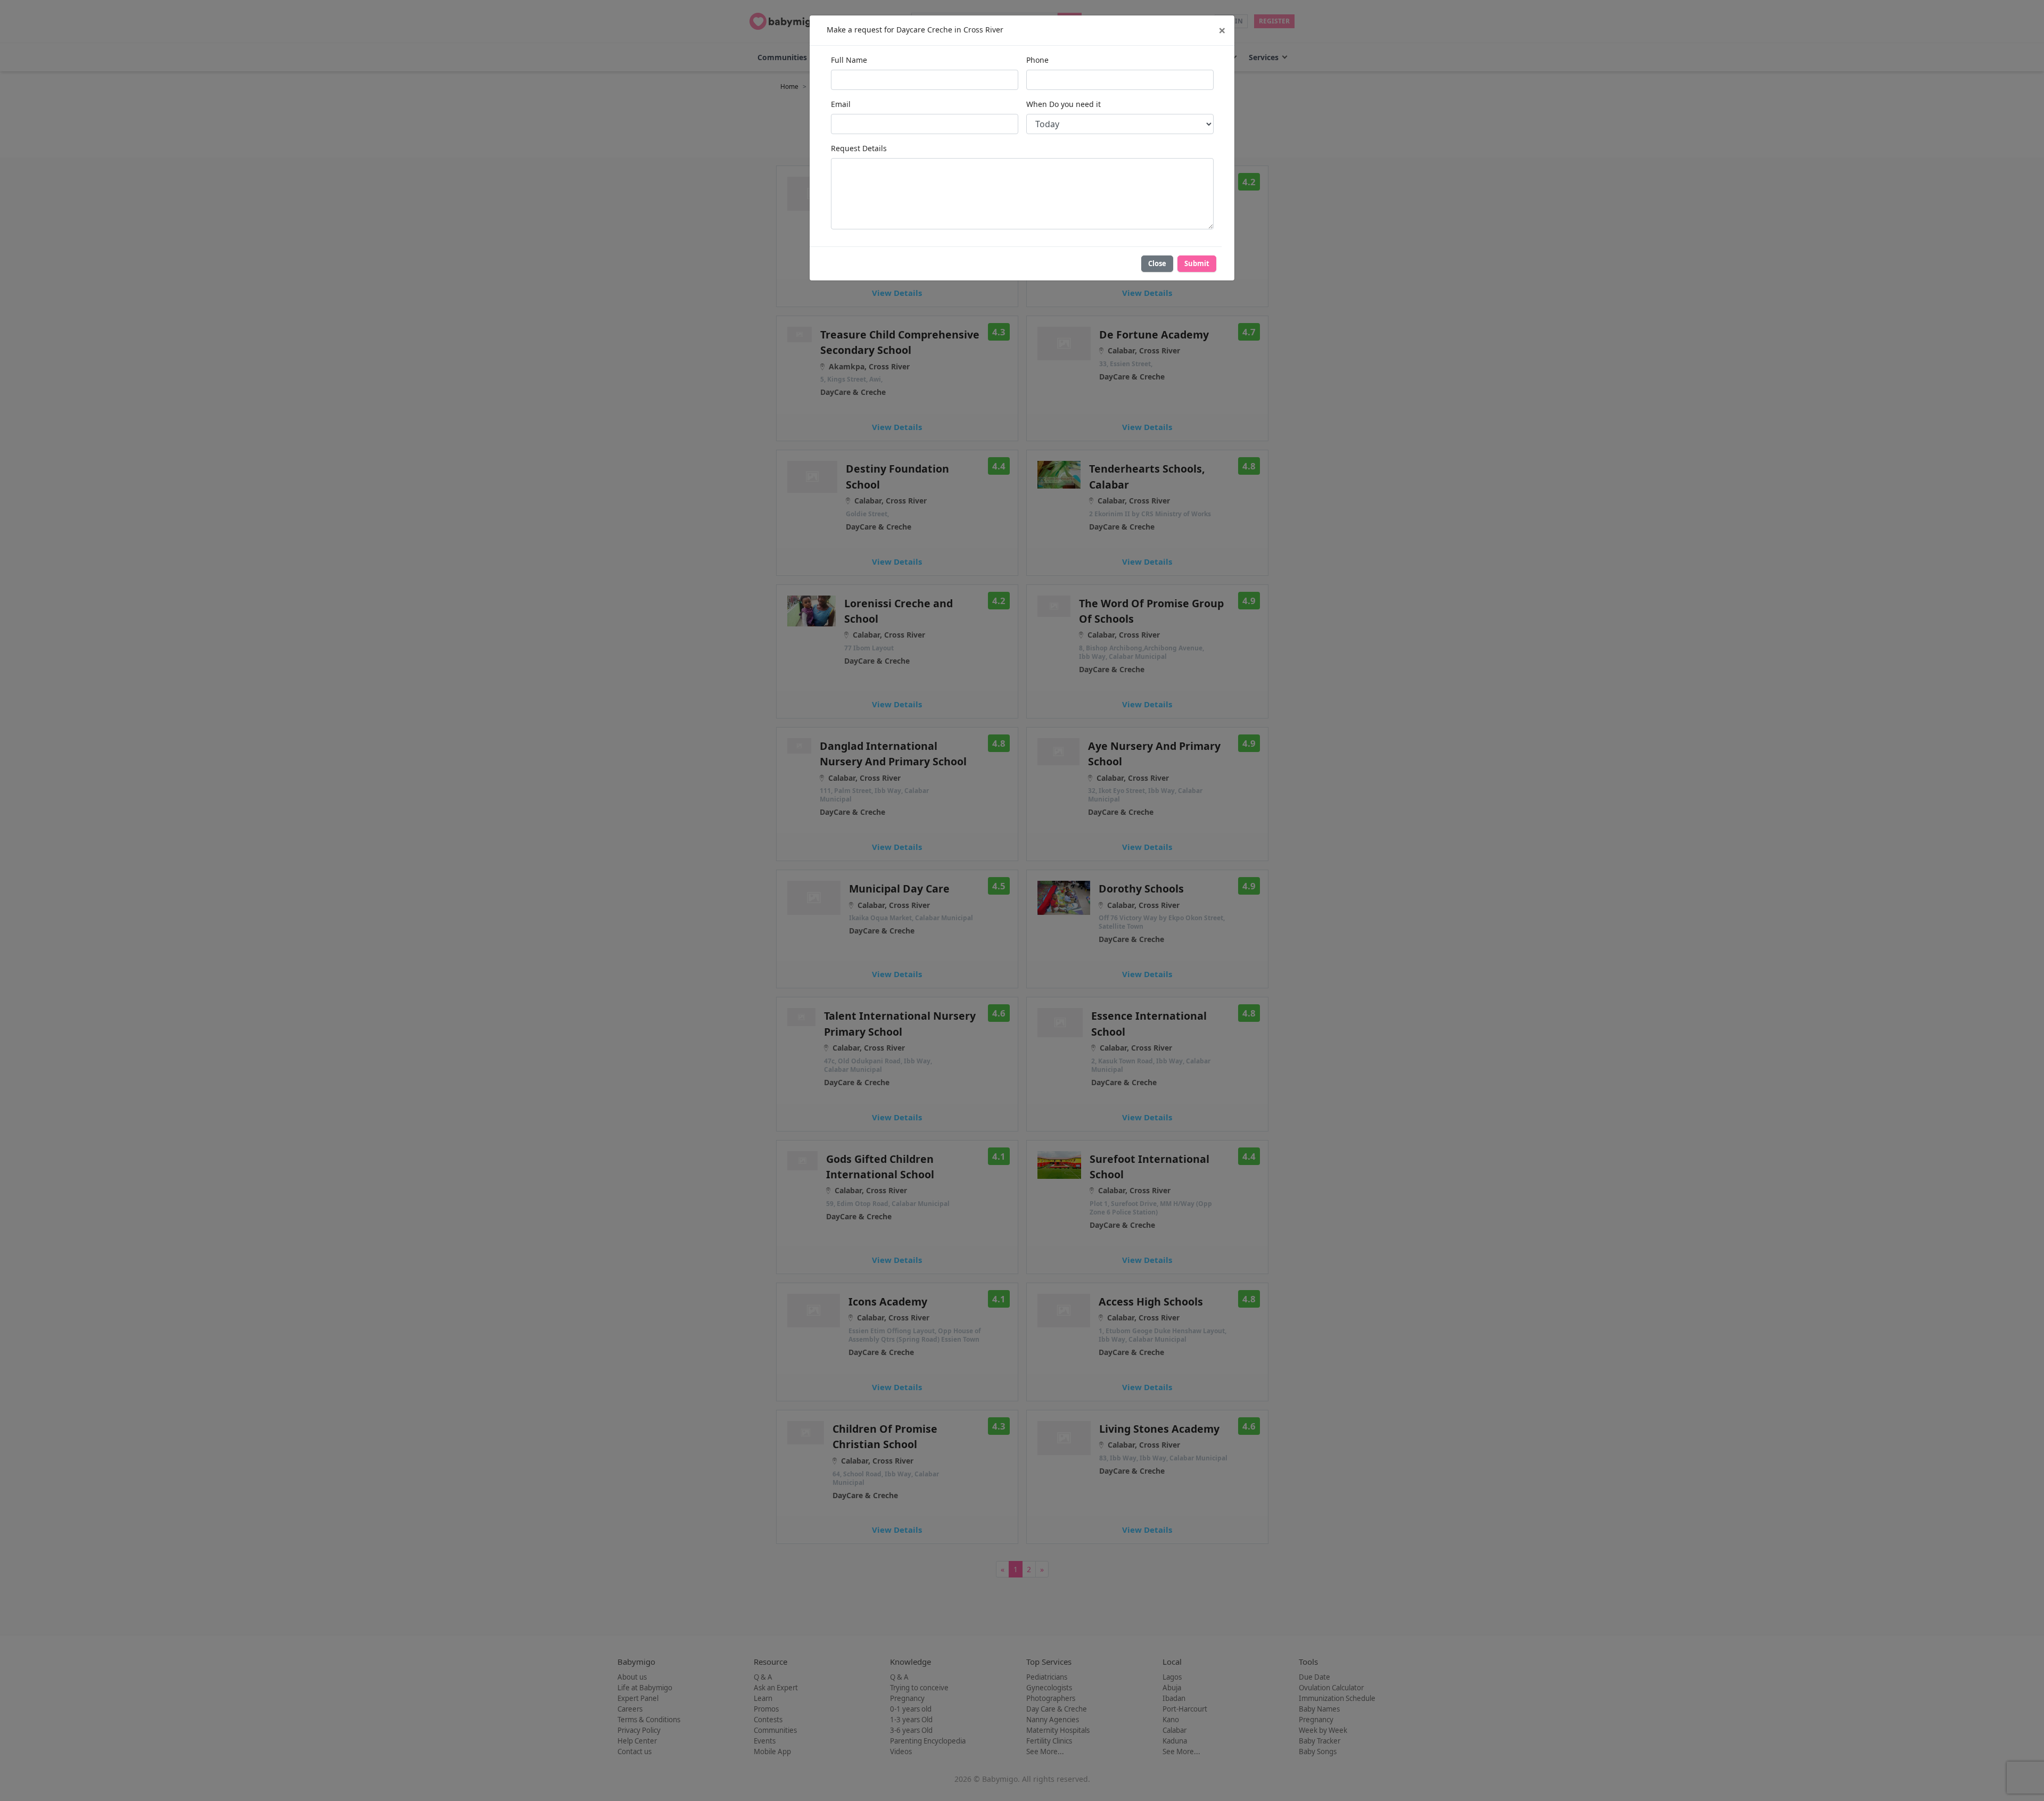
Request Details (859, 148)
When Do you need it (1064, 104)
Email (841, 104)
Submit (1197, 263)
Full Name (849, 60)
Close (1157, 263)
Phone (1037, 60)
